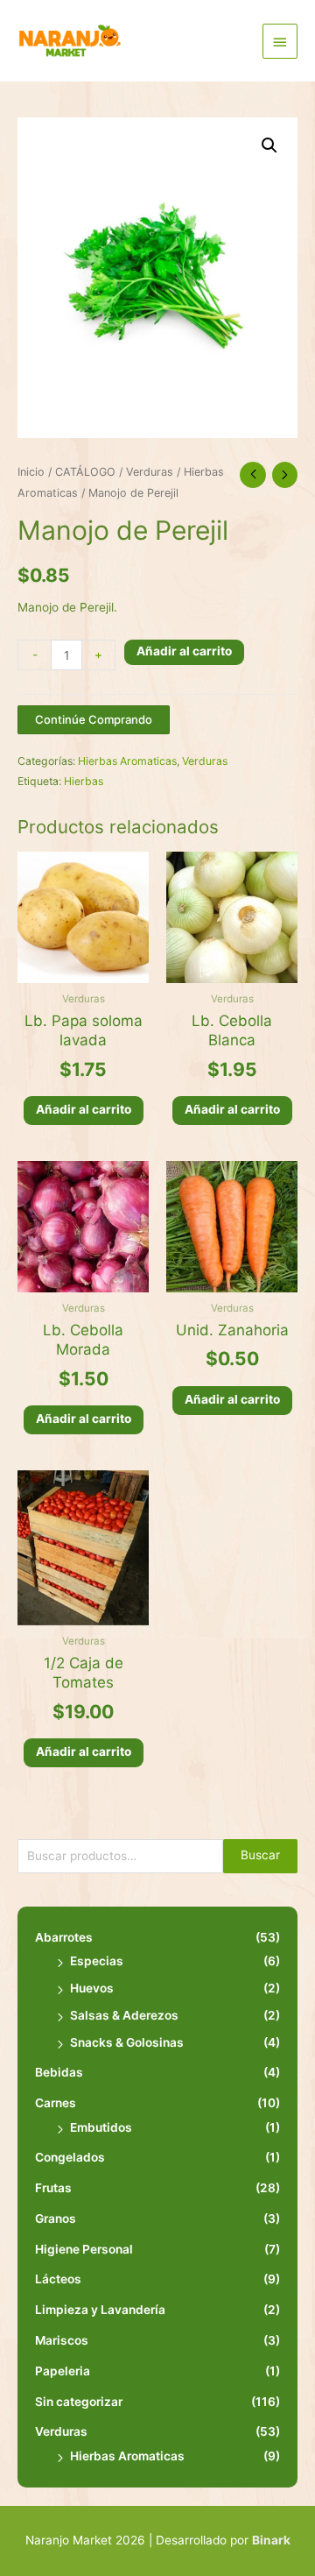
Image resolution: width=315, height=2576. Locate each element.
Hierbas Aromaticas (127, 2456)
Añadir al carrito (184, 651)
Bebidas (59, 2072)
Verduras (61, 2431)
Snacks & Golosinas (127, 2042)
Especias (97, 1961)
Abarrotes (64, 1937)
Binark (271, 2540)
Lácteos (58, 2279)
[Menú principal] (280, 41)
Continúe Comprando (94, 719)
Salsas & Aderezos (124, 2015)
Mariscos (62, 2340)
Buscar (260, 1855)
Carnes (56, 2103)
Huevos (92, 1988)
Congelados (70, 2157)
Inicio (31, 472)
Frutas (53, 2188)
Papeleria (63, 2371)
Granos (56, 2219)
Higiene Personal (84, 2249)
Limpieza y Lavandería (100, 2310)
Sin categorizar (79, 2402)
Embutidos (101, 2127)
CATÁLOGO (85, 472)
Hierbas (84, 781)
